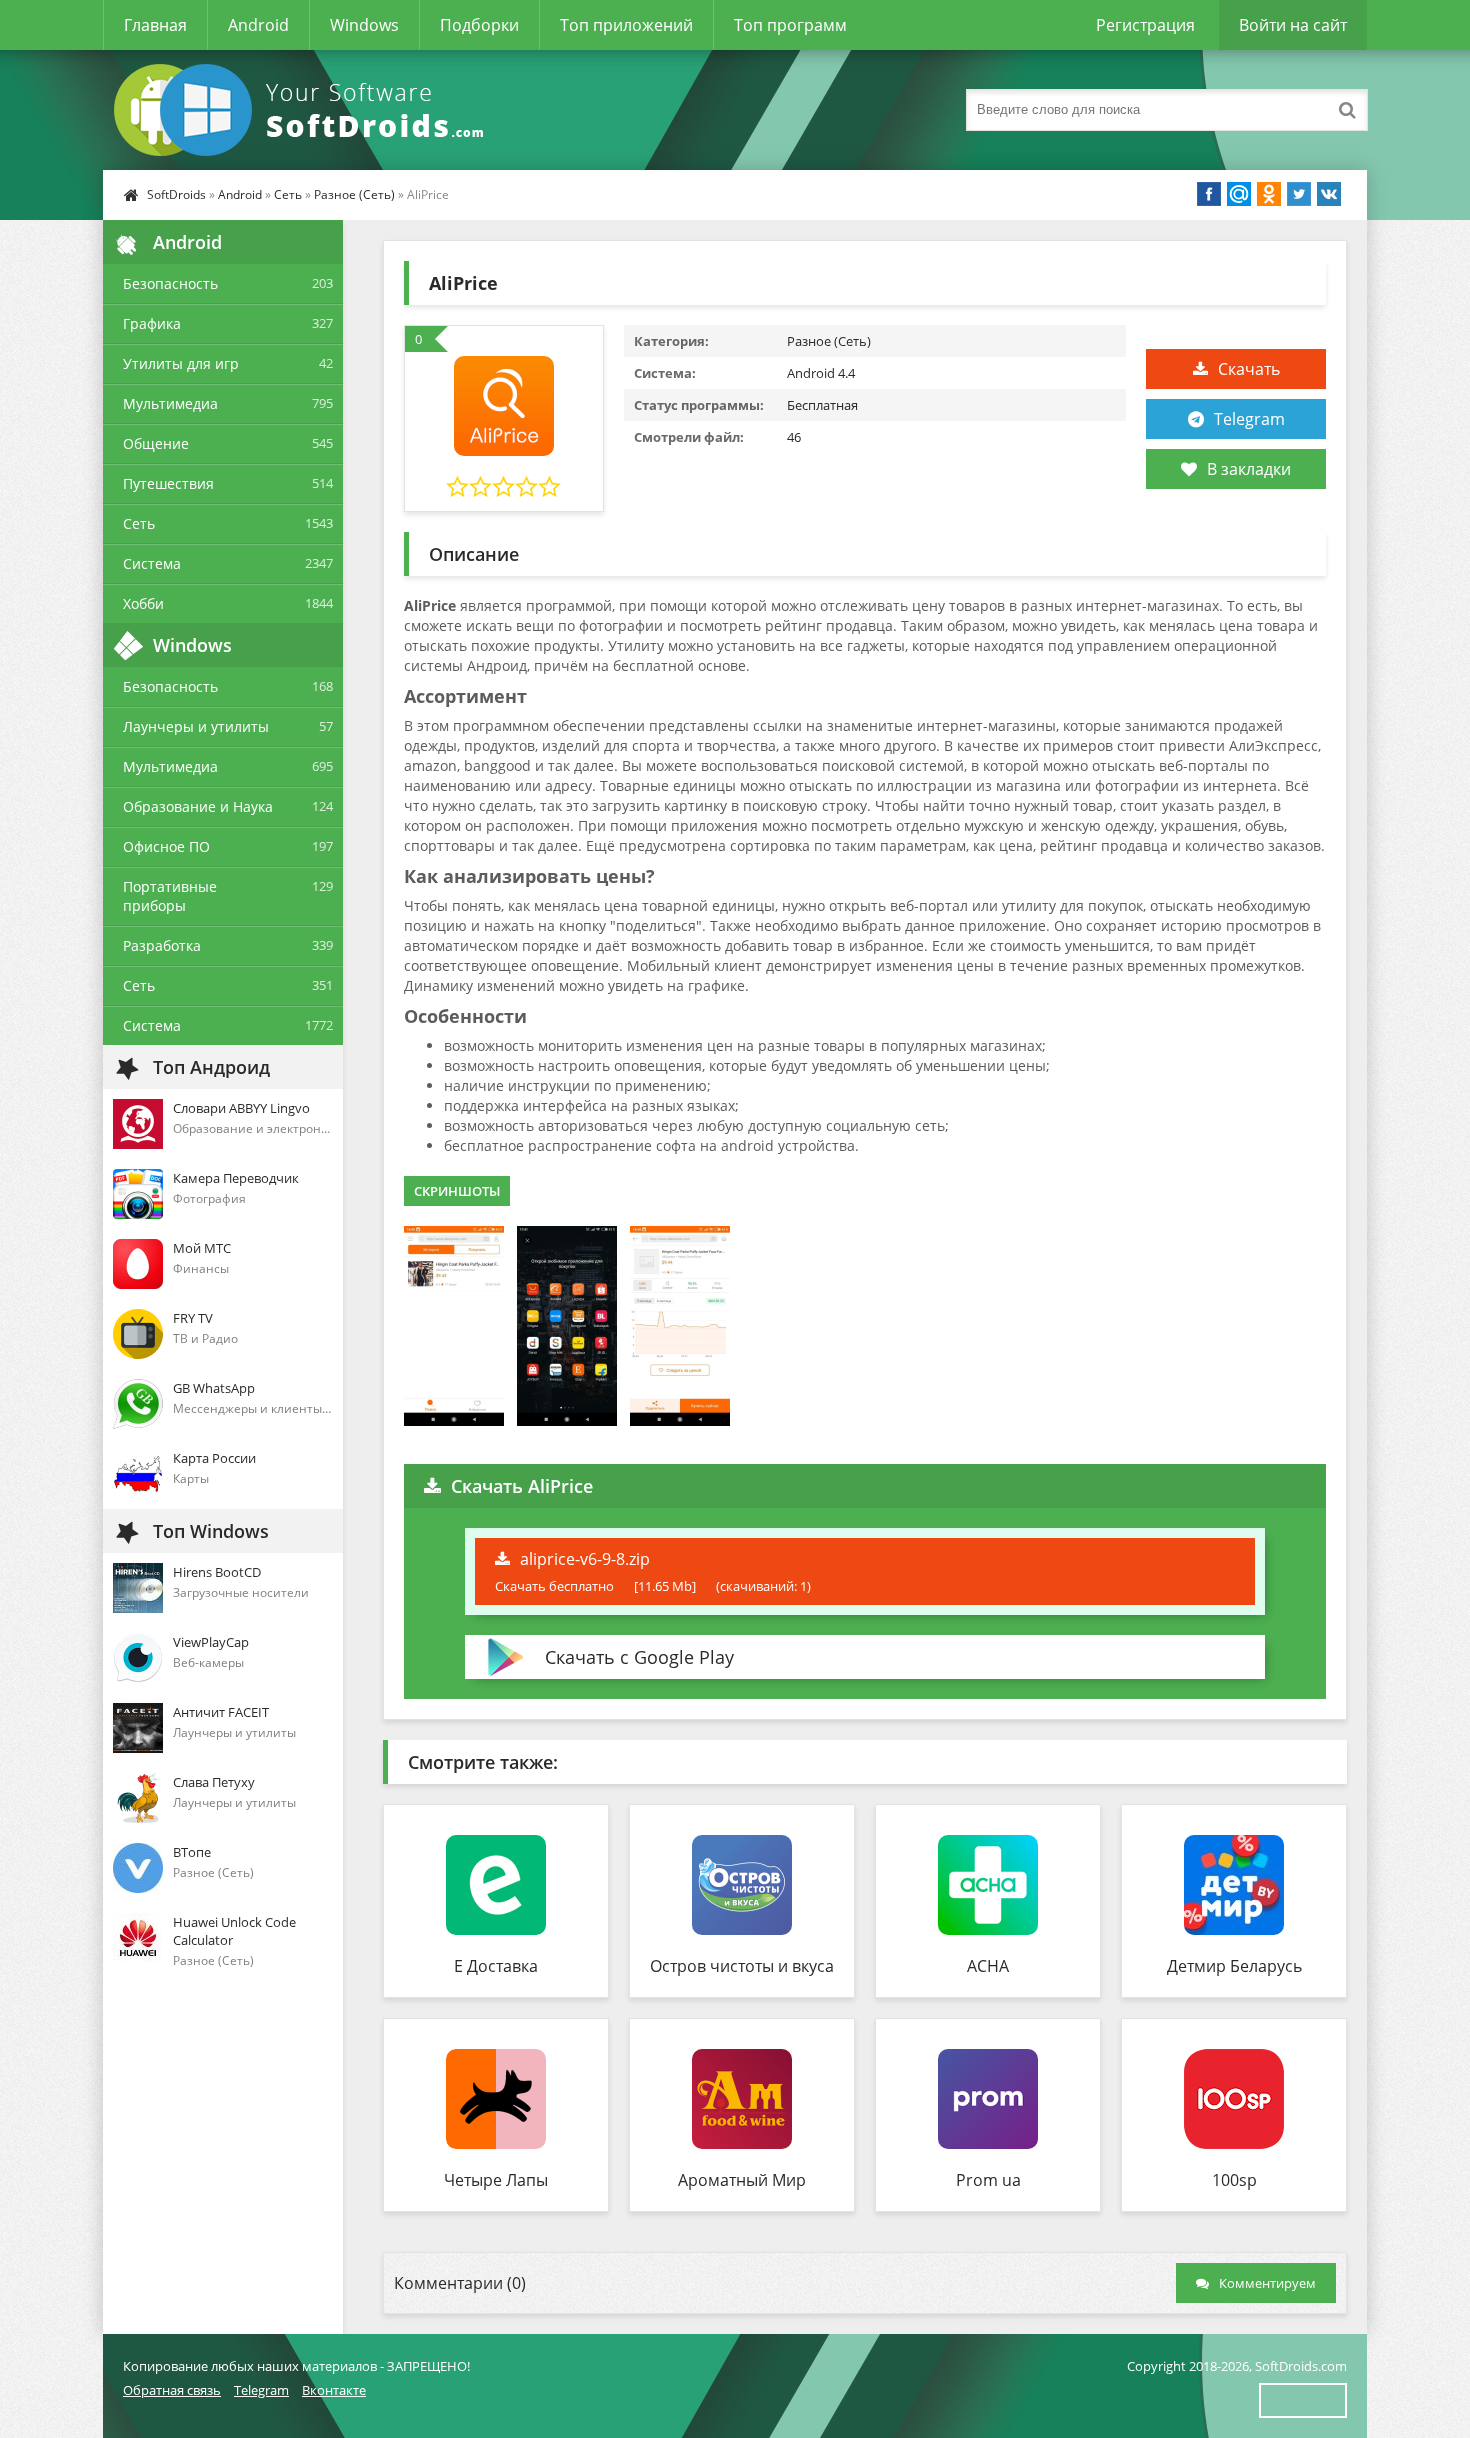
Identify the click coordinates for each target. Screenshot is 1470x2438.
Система (152, 563)
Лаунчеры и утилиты (196, 726)
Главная (155, 25)
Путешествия (168, 483)
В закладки (1249, 469)
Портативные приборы (170, 896)
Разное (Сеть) (354, 194)
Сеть (288, 194)
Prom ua (988, 2180)
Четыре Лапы (496, 2180)
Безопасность (170, 283)
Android (258, 25)
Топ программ (790, 25)
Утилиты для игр (181, 363)
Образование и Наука (198, 806)
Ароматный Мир (742, 2180)
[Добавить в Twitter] (1299, 194)
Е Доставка (496, 1966)
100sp (1234, 2180)
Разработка (162, 945)
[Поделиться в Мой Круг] (1239, 194)
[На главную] (303, 110)
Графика (152, 323)
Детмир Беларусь (1234, 1966)
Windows (364, 25)
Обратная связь (172, 2390)
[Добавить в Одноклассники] (1269, 194)
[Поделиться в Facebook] (1209, 194)
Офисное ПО (166, 846)
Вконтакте (334, 2390)
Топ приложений (626, 25)
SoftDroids (176, 194)
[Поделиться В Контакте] (1329, 194)
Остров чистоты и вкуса (742, 1966)
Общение (156, 443)
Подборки (479, 25)
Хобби (143, 603)
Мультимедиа (170, 403)
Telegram (1249, 419)
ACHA (988, 1966)
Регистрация (1145, 25)
